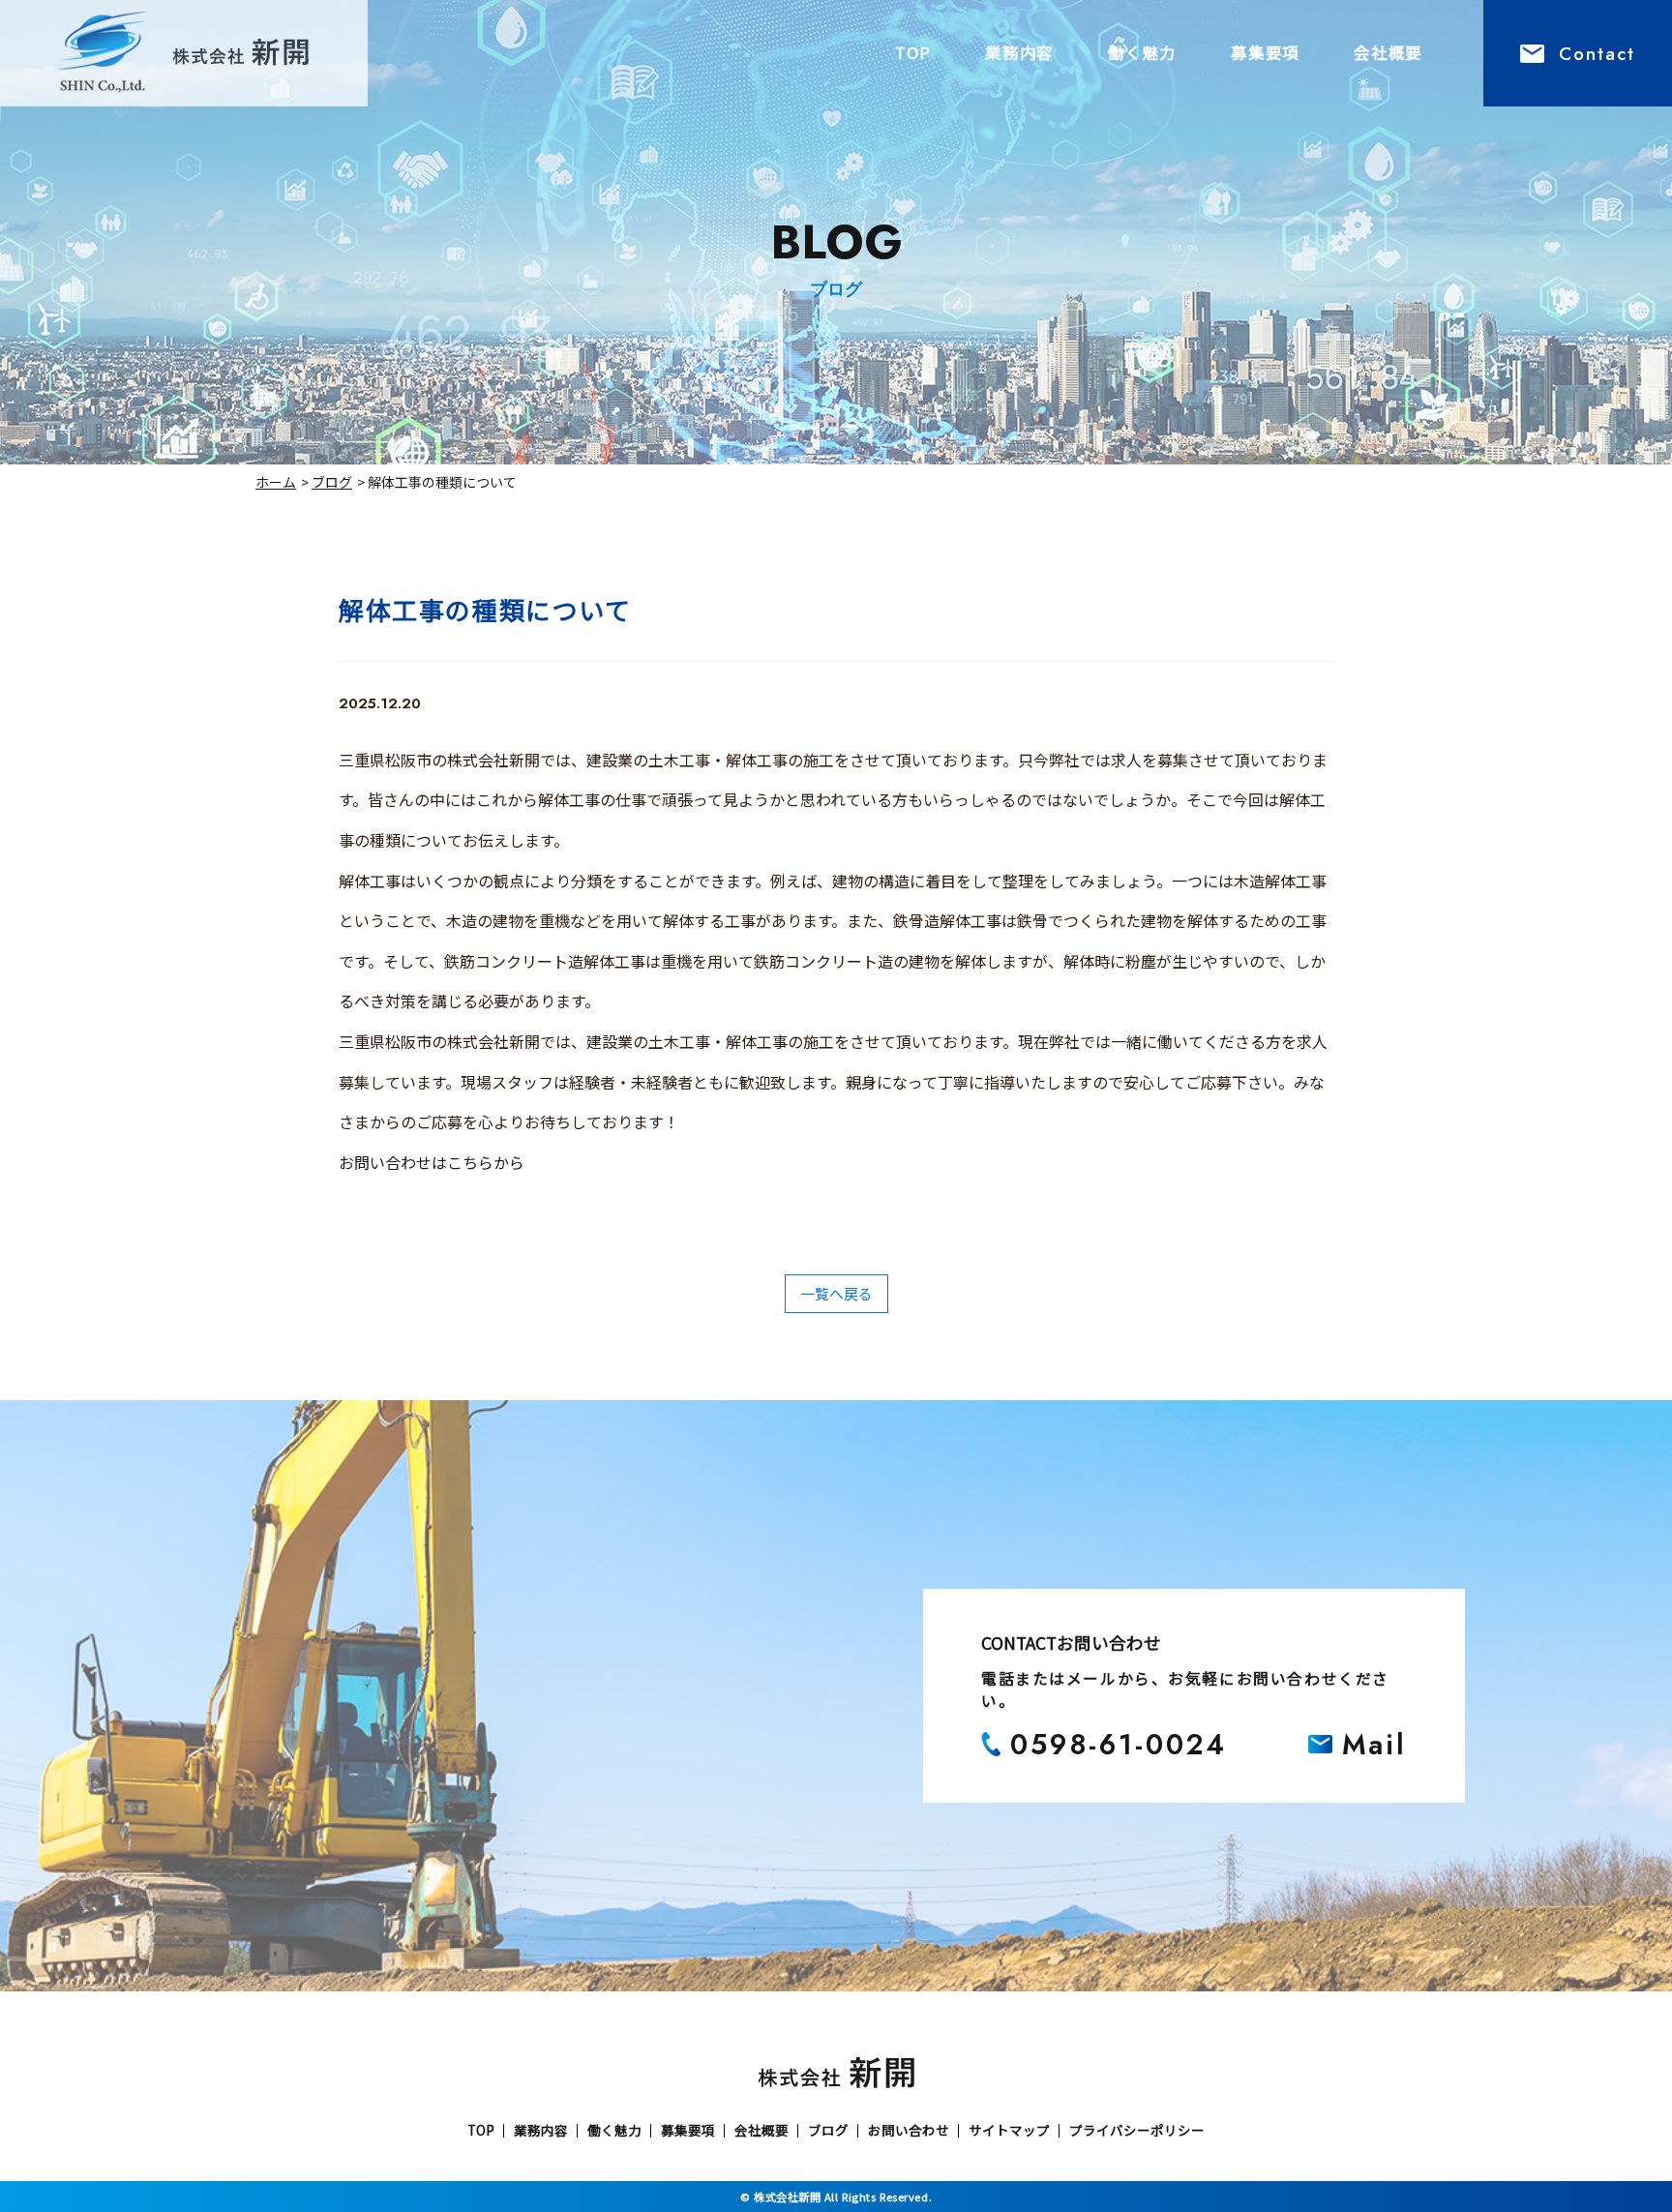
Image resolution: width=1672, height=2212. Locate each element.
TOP (913, 52)
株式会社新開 (787, 2197)
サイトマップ (1009, 2131)
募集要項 (1265, 52)
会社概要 (1388, 52)
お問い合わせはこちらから (432, 1162)
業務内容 (1019, 52)
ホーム (276, 482)
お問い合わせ (909, 2131)
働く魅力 (1142, 52)
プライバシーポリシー (1137, 2131)
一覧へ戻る (836, 1293)
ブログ (332, 482)
